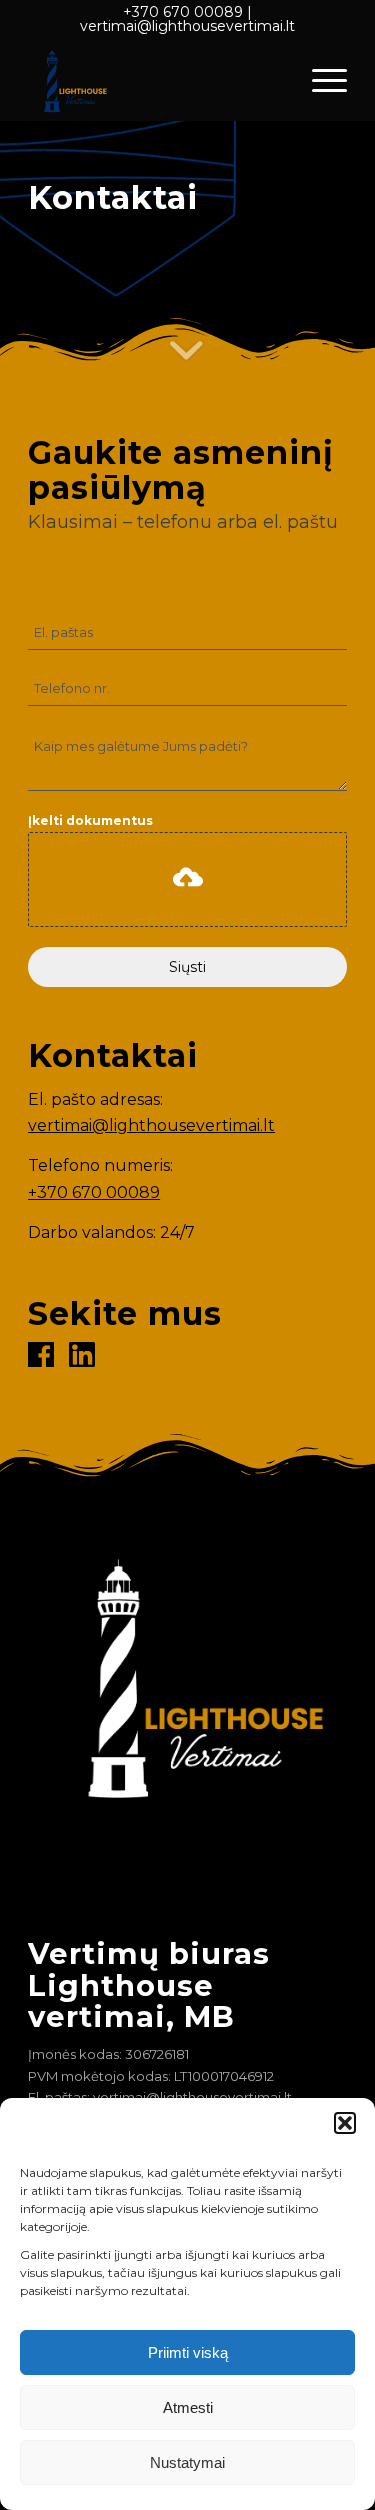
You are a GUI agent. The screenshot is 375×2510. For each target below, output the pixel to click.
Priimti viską (188, 2352)
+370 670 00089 (183, 12)
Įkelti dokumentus (90, 820)
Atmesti (188, 2407)
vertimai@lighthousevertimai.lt (187, 26)
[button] (345, 2123)
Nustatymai (187, 2462)
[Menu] (319, 80)
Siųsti (187, 967)
